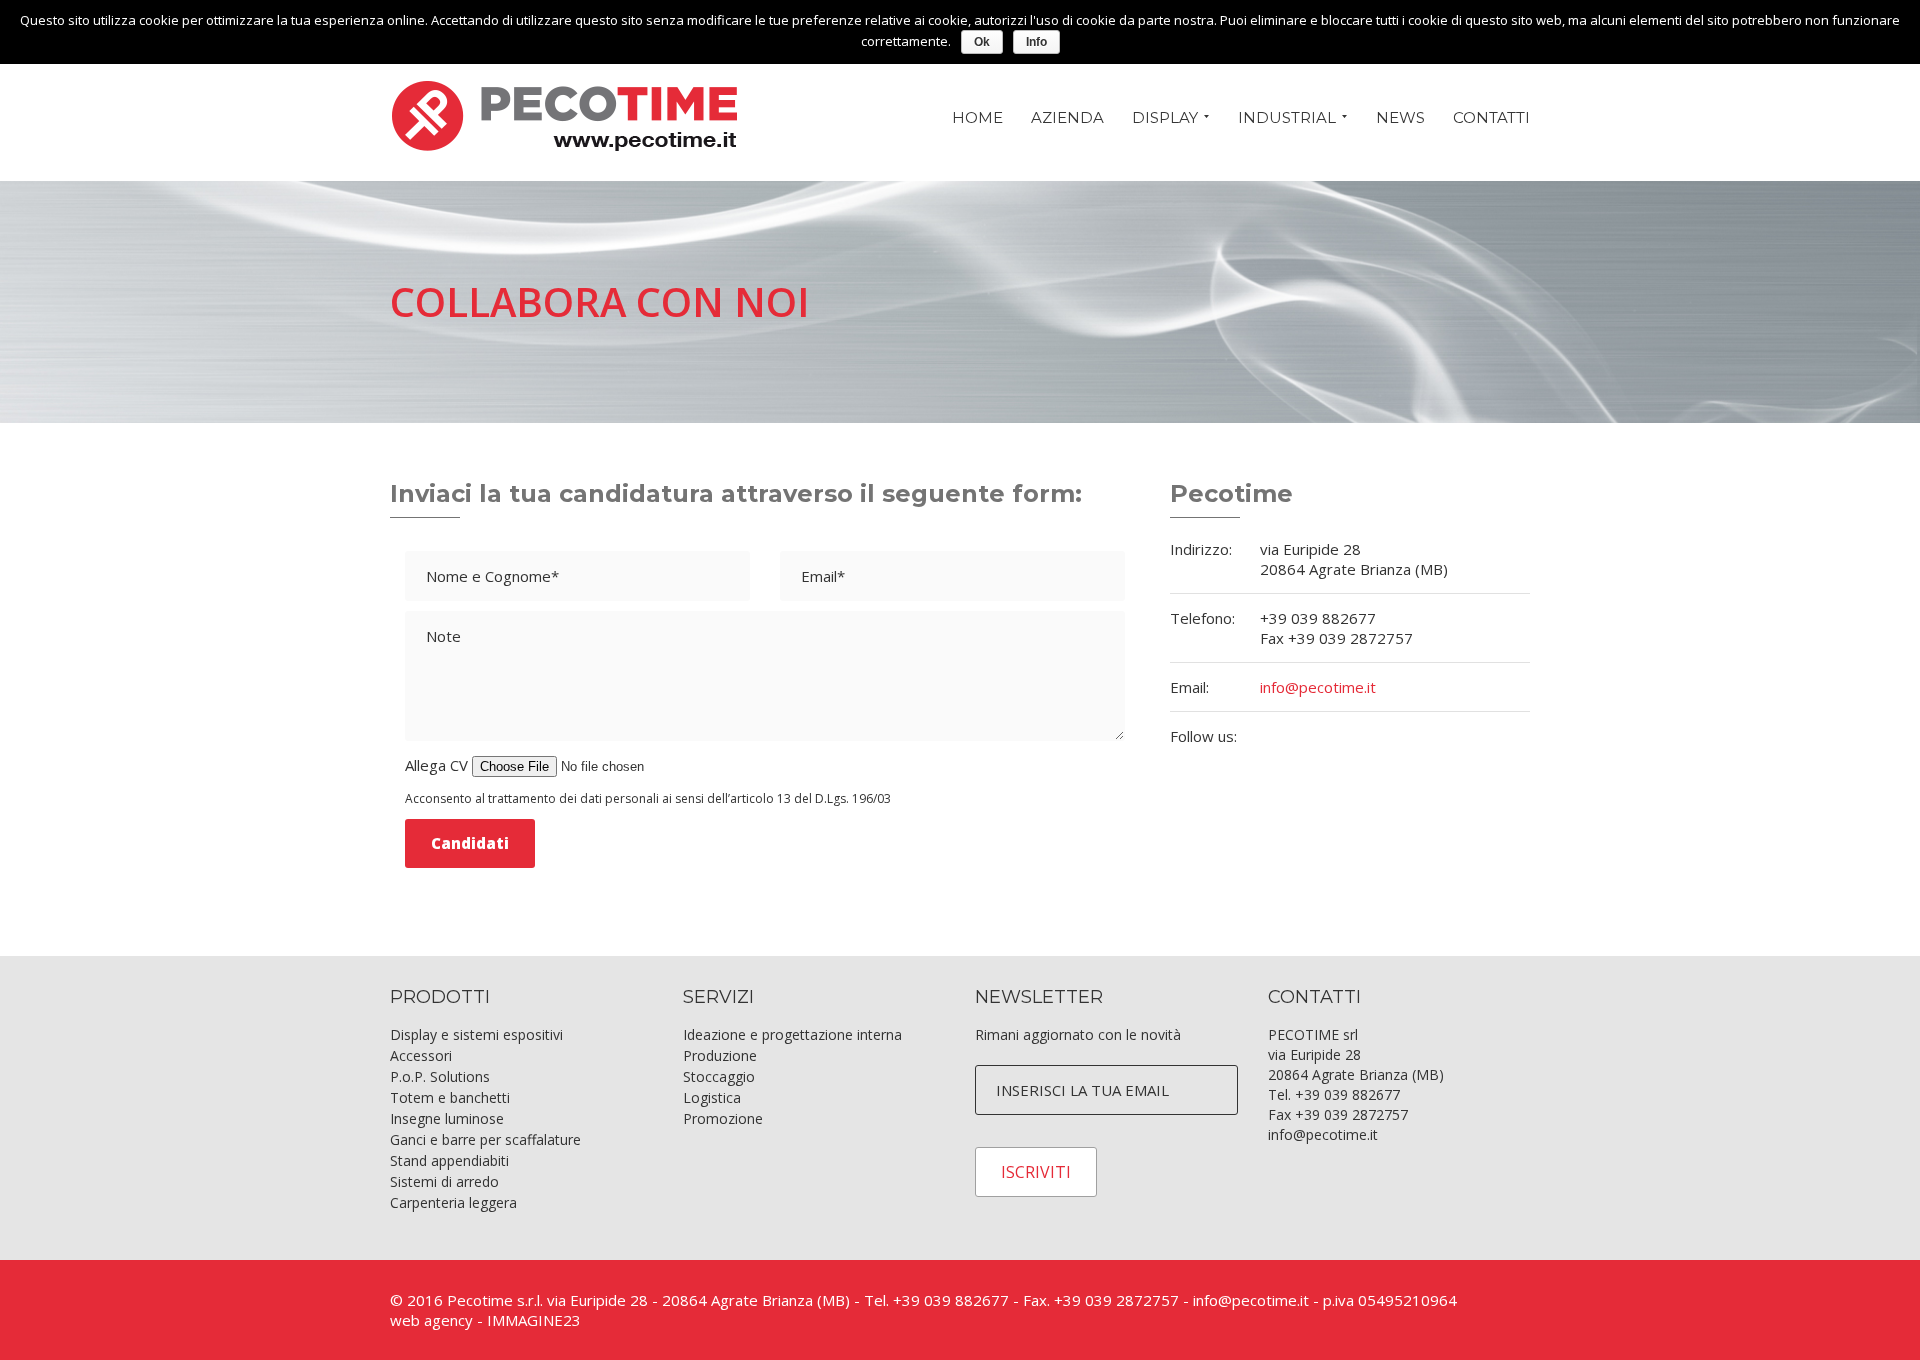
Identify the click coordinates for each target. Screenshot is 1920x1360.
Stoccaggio (719, 1076)
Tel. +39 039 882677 (1334, 1094)
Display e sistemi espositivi (476, 1034)
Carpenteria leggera (453, 1202)
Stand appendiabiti (449, 1160)
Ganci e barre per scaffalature (485, 1139)
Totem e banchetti (450, 1097)
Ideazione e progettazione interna (792, 1034)
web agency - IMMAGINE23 (485, 1320)
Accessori (421, 1055)
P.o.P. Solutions (440, 1076)
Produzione (720, 1055)
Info (1036, 42)
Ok (982, 42)
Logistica (712, 1097)
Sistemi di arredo (444, 1181)
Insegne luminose (447, 1118)
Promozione (723, 1118)
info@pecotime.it (1318, 687)
